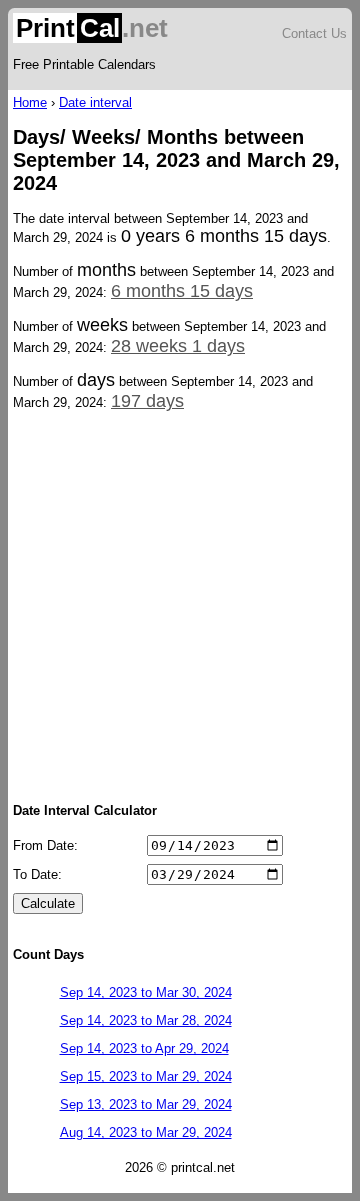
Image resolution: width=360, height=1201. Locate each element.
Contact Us (314, 33)
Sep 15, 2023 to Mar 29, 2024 (146, 1076)
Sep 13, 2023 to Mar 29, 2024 (146, 1104)
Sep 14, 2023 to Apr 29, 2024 (144, 1048)
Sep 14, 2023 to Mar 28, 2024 (146, 1020)
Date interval (95, 102)
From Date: (45, 845)
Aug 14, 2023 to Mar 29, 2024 (146, 1132)
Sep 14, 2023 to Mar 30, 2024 (146, 992)
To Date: (37, 874)
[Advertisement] (180, 605)
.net (92, 28)
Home (30, 102)
